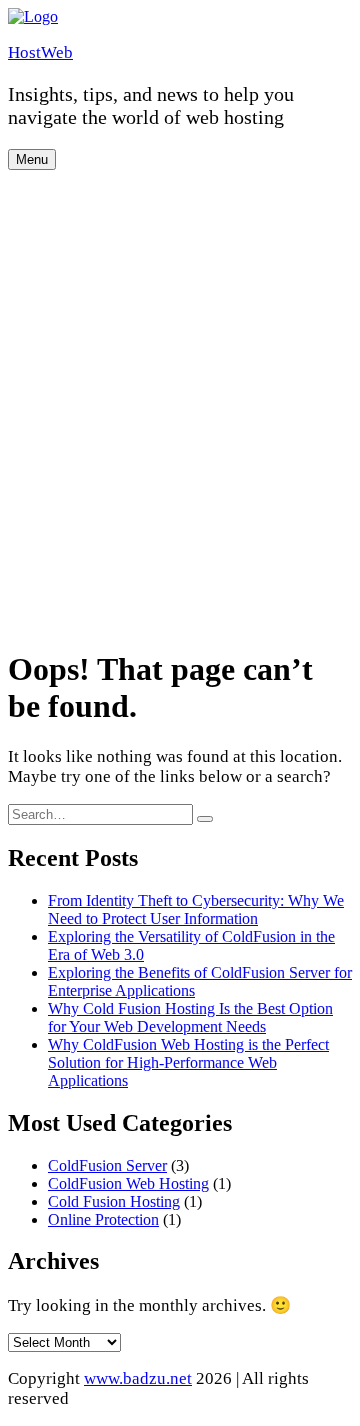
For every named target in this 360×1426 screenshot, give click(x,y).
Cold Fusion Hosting (114, 1201)
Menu (32, 159)
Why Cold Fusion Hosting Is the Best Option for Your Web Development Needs (190, 1017)
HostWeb (40, 52)
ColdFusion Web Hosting (128, 1183)
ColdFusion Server (107, 1165)
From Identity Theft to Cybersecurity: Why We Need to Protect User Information (196, 909)
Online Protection (103, 1219)
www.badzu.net (138, 1378)
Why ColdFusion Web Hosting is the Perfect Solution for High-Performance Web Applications (188, 1062)
